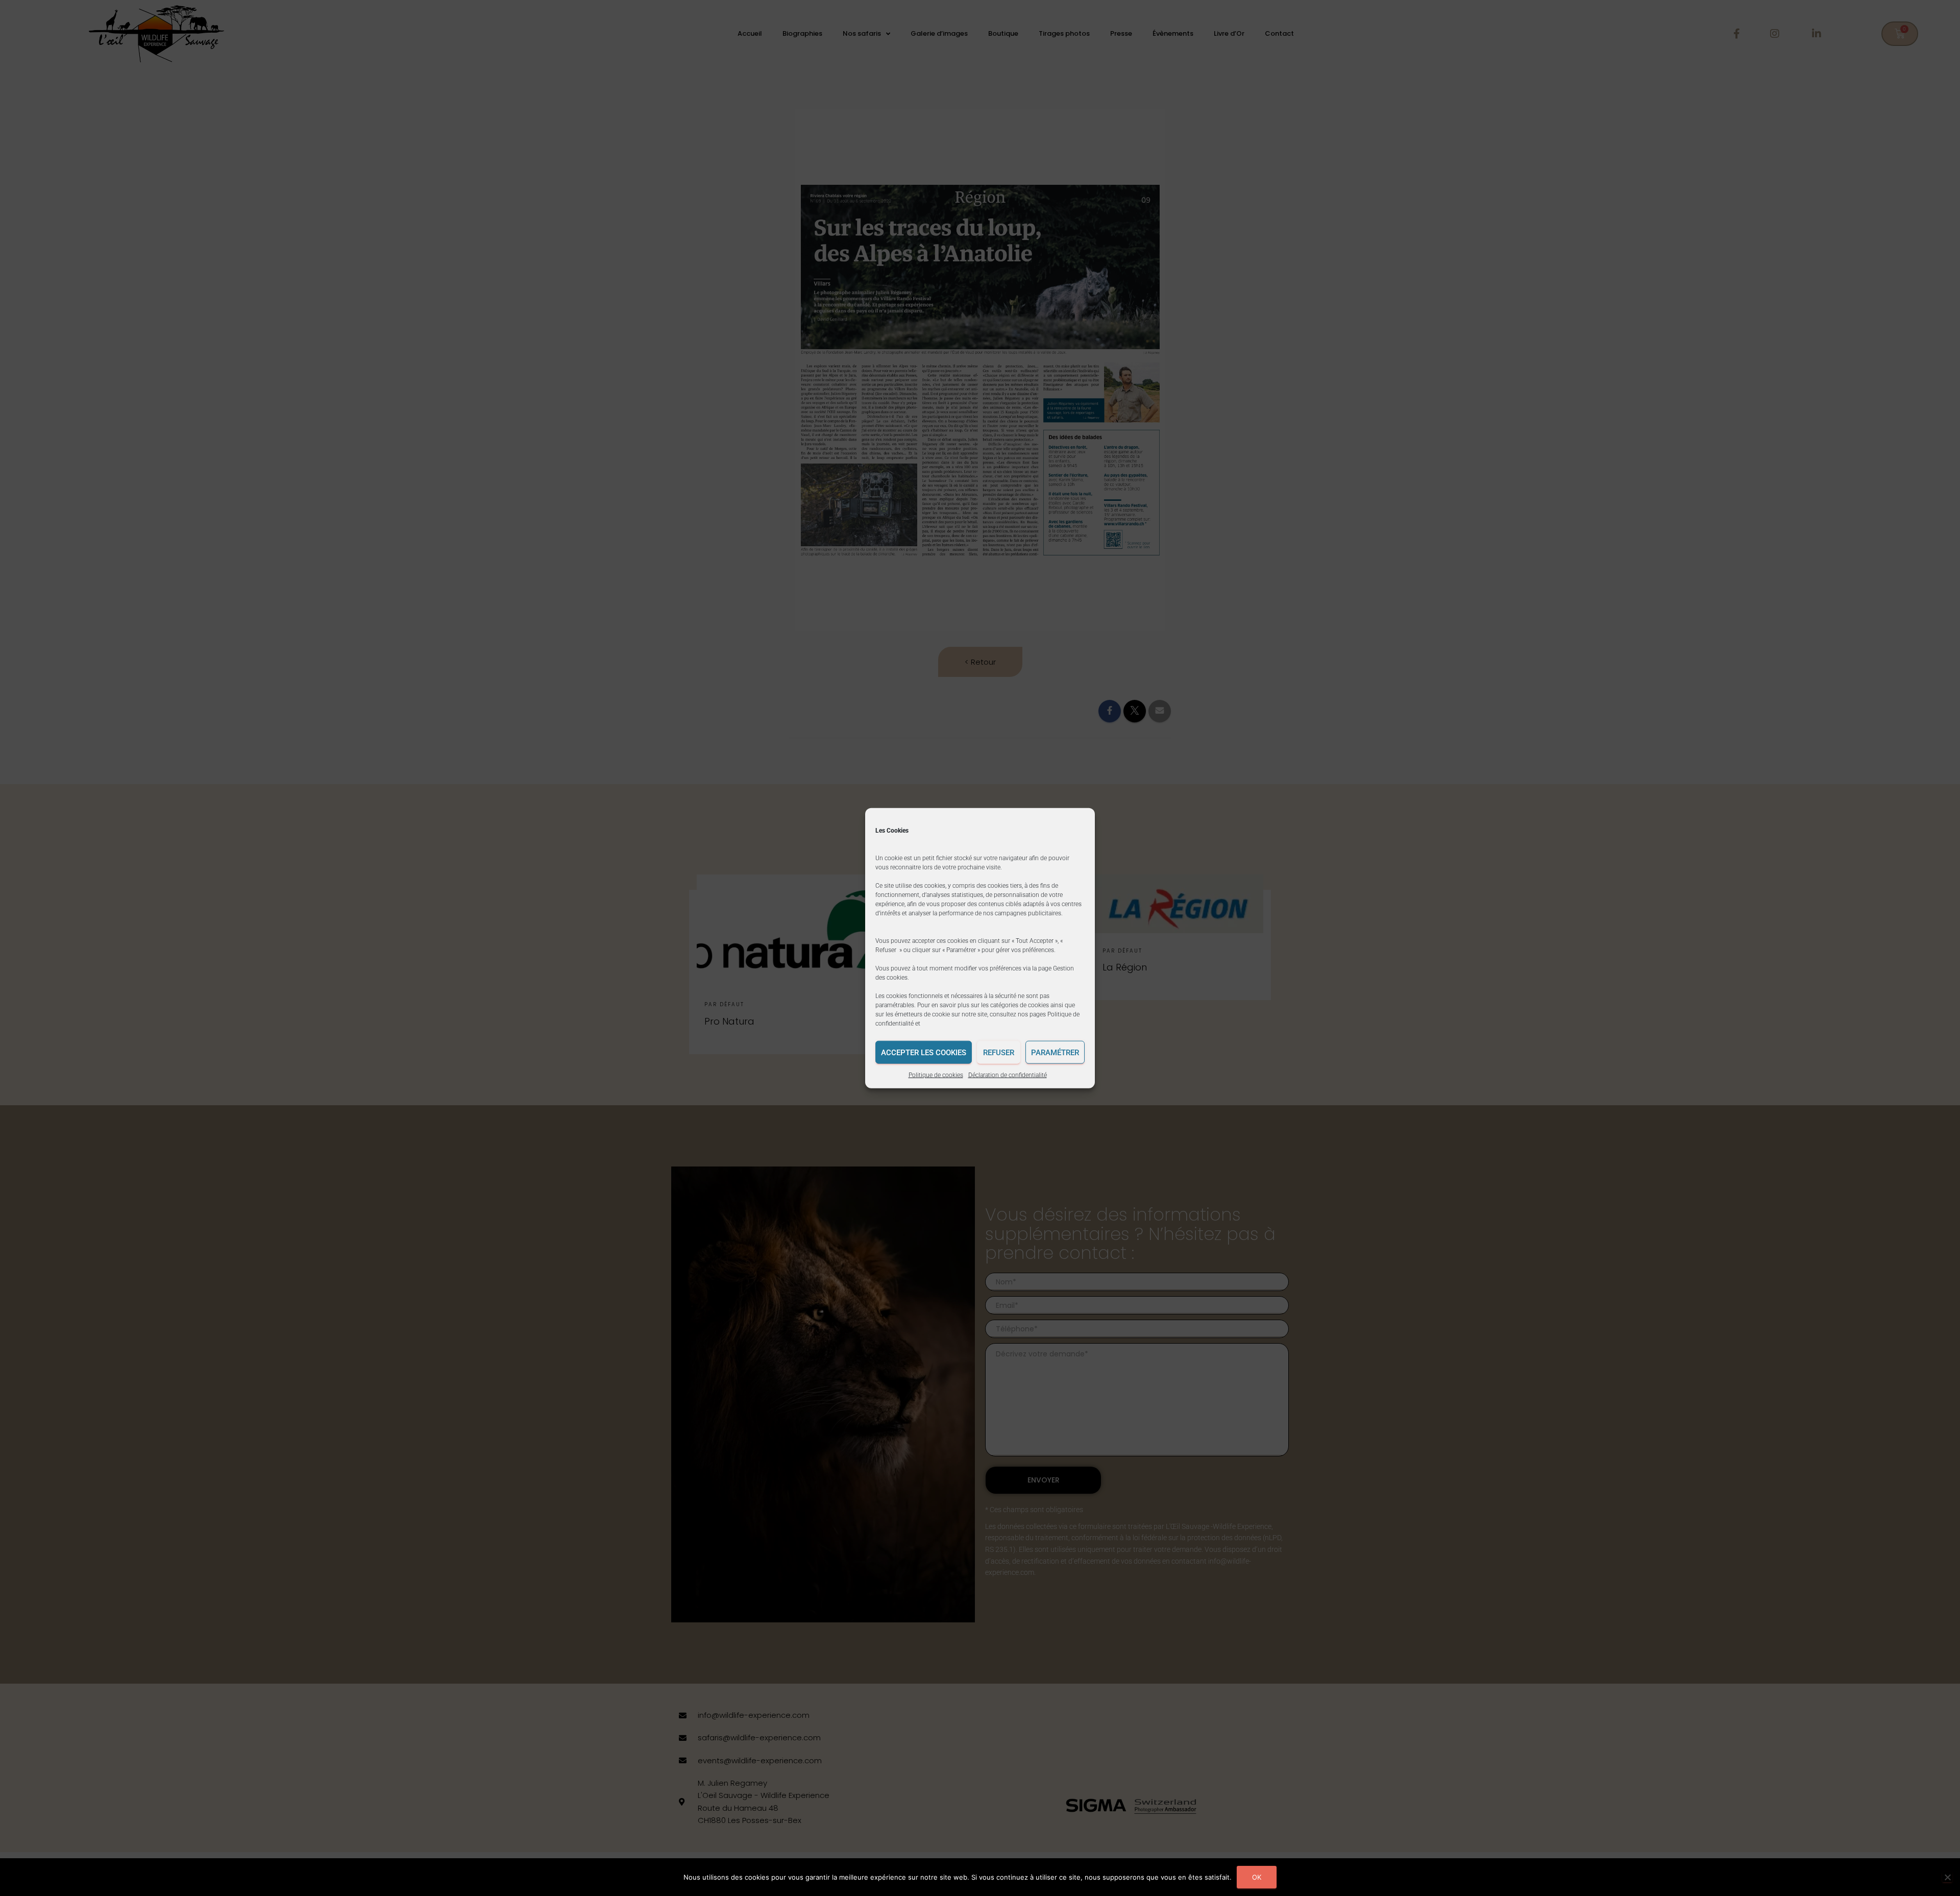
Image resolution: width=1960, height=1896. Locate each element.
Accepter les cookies (924, 1052)
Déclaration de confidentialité (1008, 1075)
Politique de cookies (936, 1075)
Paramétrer (1055, 1052)
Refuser (999, 1052)
